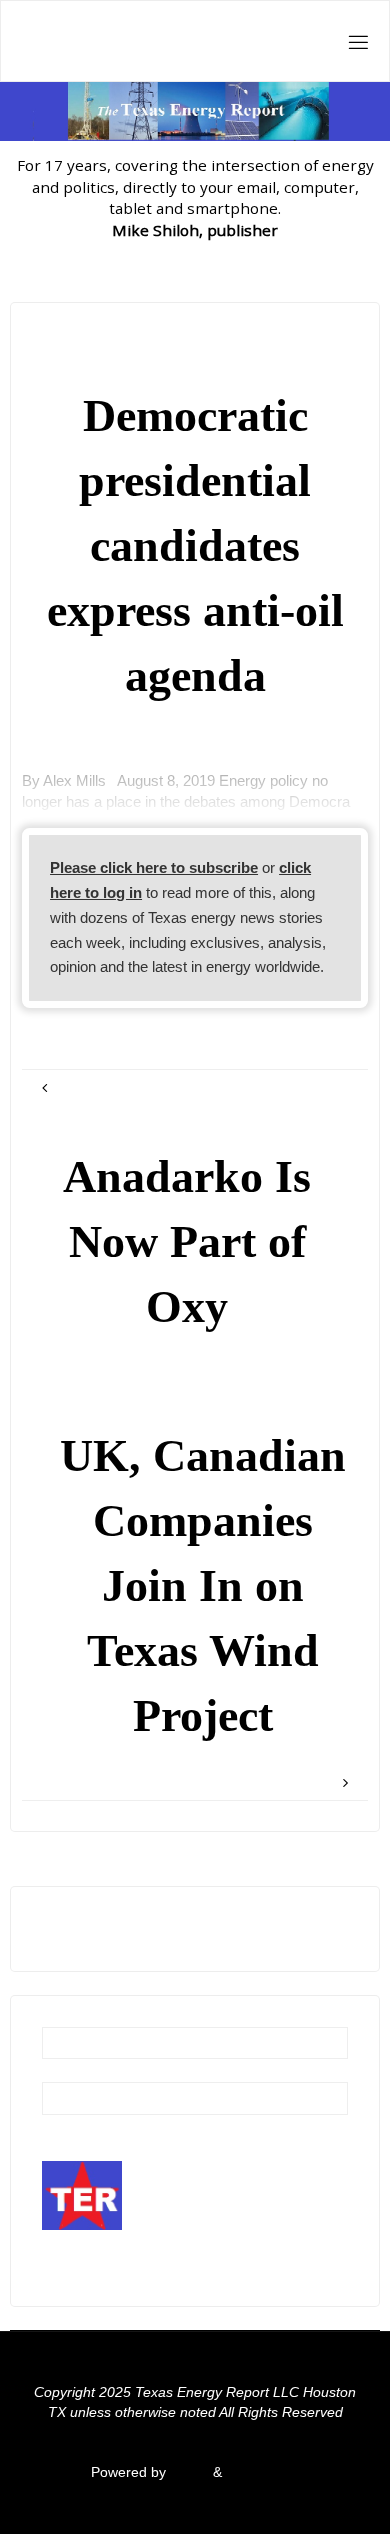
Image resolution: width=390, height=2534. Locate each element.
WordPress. (263, 2472)
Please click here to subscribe (154, 867)
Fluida (187, 2472)
